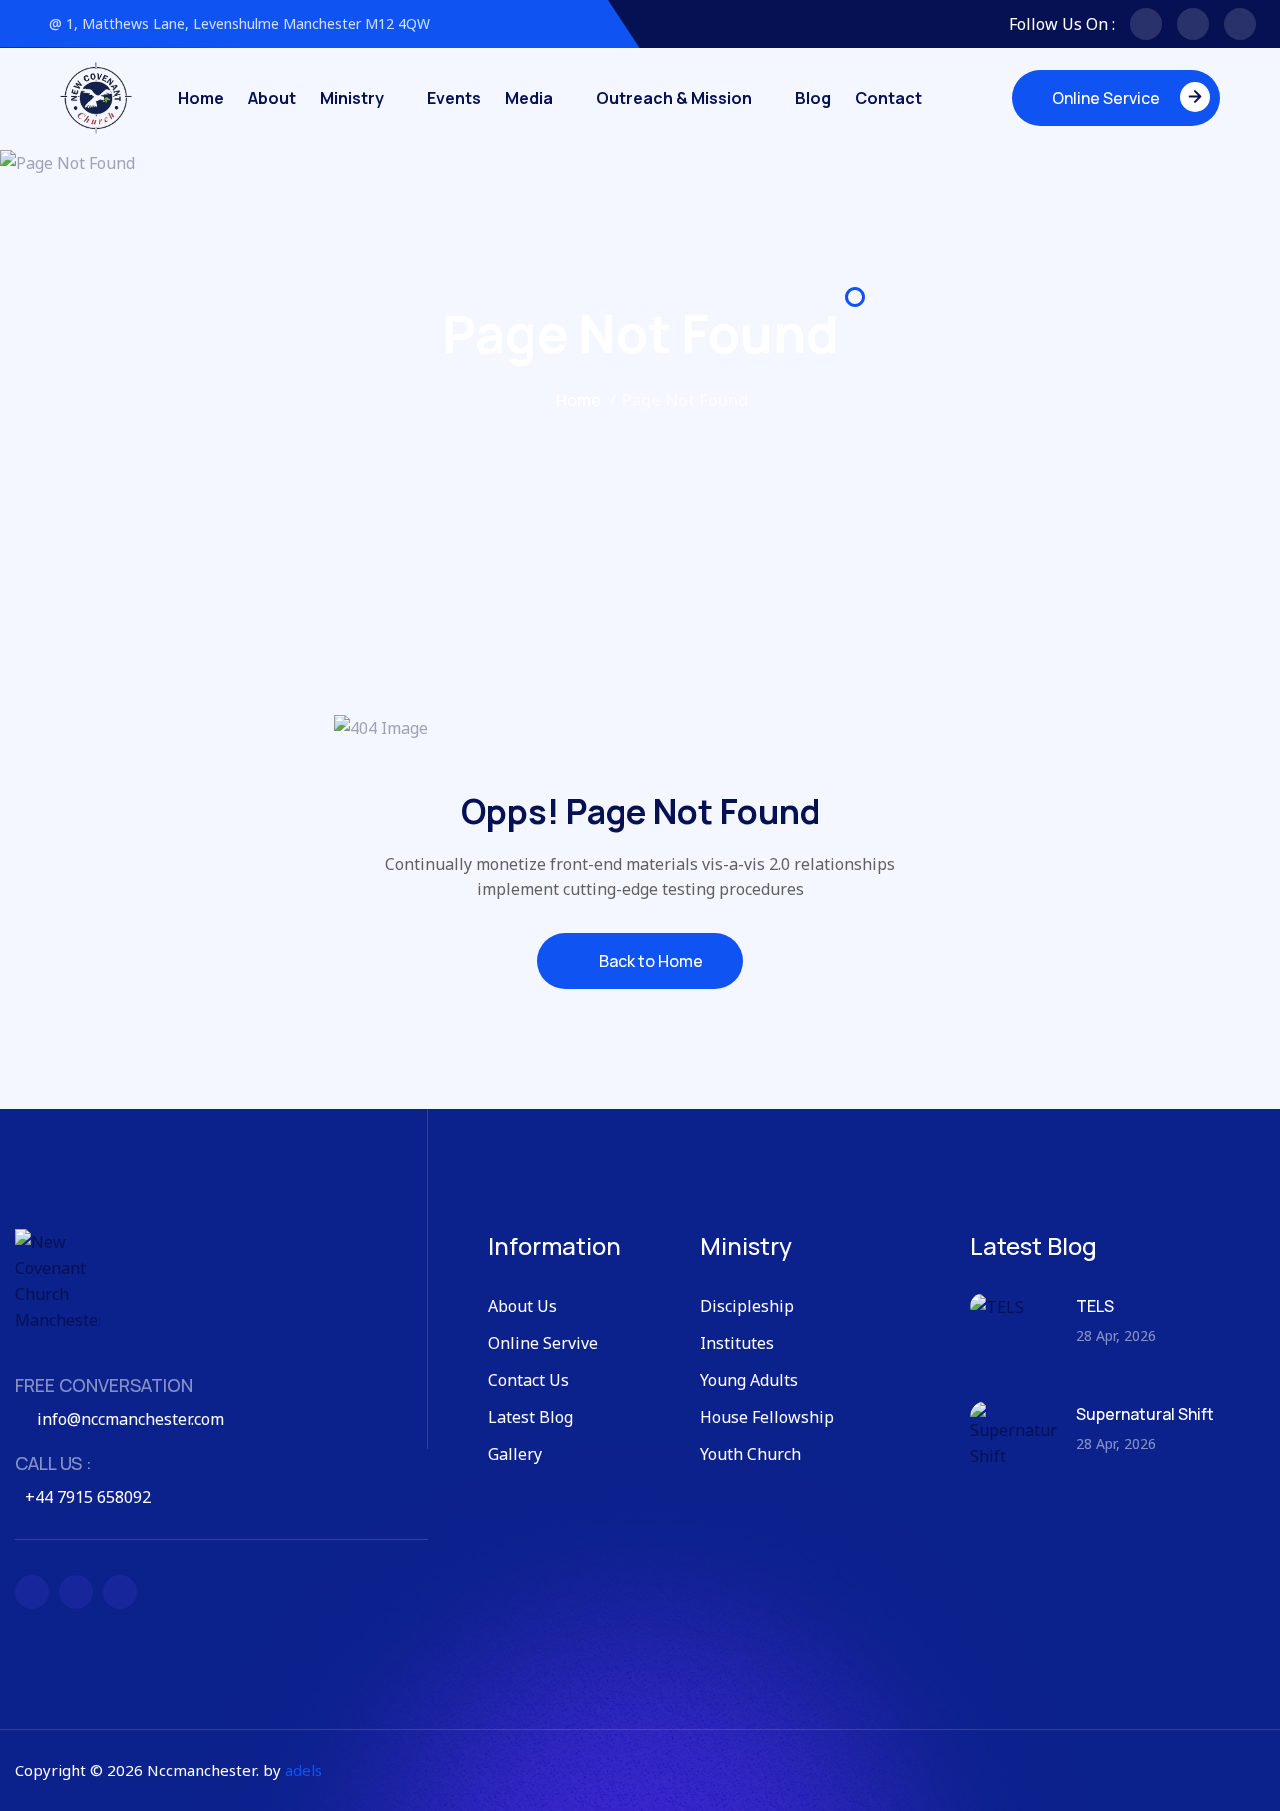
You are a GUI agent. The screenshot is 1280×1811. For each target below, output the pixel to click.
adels (303, 1770)
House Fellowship (767, 1417)
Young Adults (749, 1380)
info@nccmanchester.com (130, 1419)
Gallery (515, 1454)
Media (529, 98)
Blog (813, 98)
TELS (1095, 1306)
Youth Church (750, 1454)
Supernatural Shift (1145, 1414)
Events (454, 98)
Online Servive (543, 1343)
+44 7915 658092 (88, 1497)
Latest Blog (530, 1417)
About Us (522, 1306)
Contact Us (528, 1380)
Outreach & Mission (674, 98)
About (272, 98)
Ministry (352, 98)
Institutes (737, 1343)
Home (201, 98)
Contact (888, 98)
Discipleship (747, 1306)
